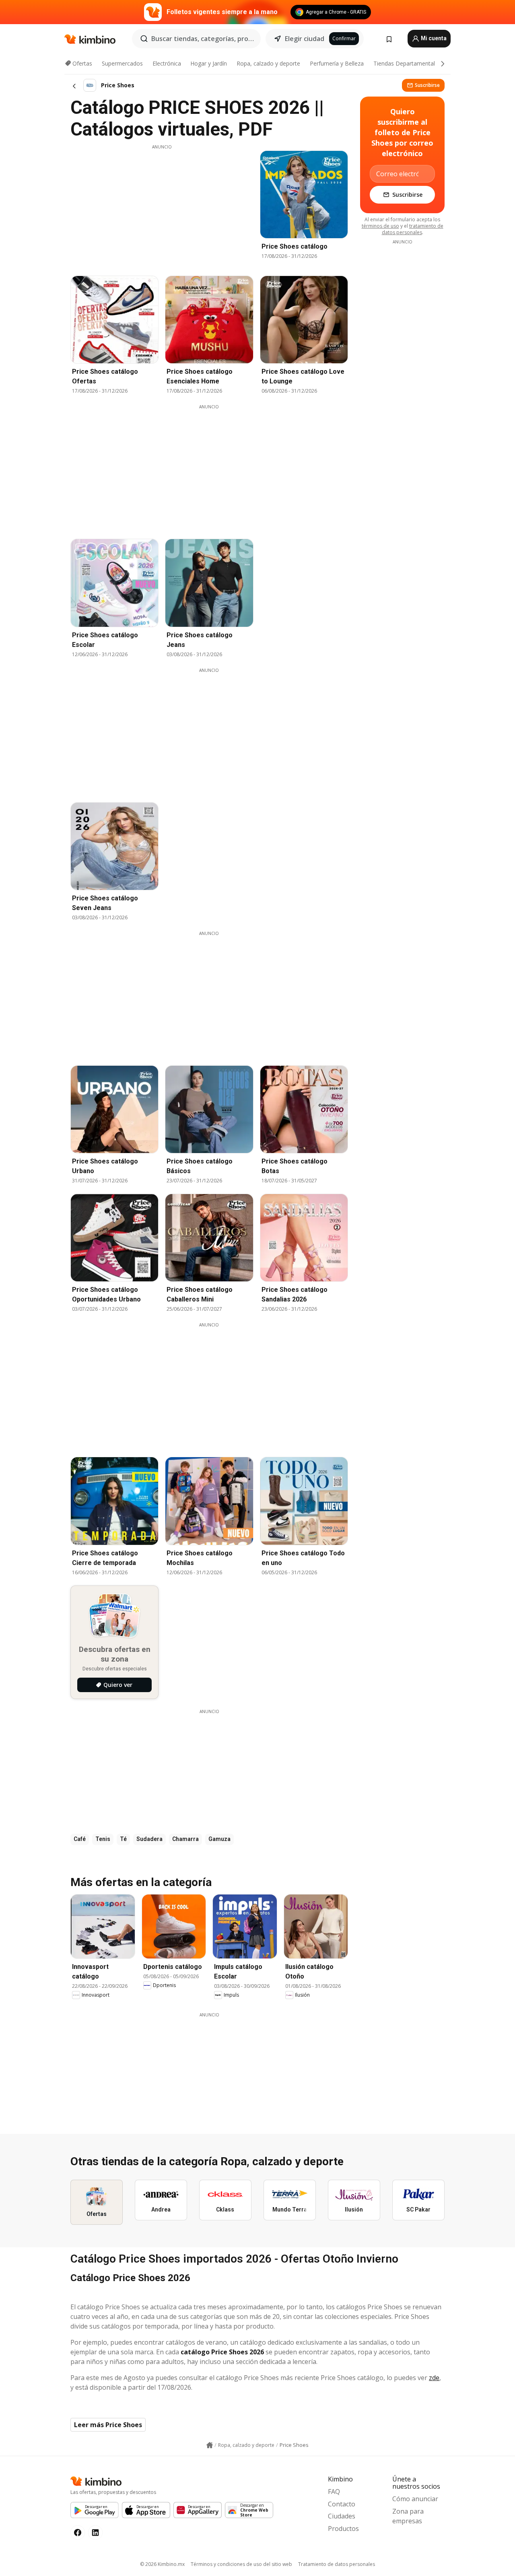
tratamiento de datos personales (413, 229)
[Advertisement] (162, 206)
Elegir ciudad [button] (305, 39)
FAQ (334, 2492)
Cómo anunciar (415, 2499)
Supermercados (122, 63)
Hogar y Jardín (209, 63)
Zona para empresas (408, 2516)
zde (434, 2378)
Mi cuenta (433, 38)
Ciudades (342, 2516)
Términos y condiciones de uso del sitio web (241, 2564)
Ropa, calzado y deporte (268, 63)
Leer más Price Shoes (108, 2425)
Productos (343, 2529)
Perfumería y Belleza (337, 63)
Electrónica (167, 63)
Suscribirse (427, 85)
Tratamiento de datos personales (337, 2564)
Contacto (342, 2504)
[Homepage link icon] (210, 2445)
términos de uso (380, 226)
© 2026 (162, 2564)
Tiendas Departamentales (407, 63)
